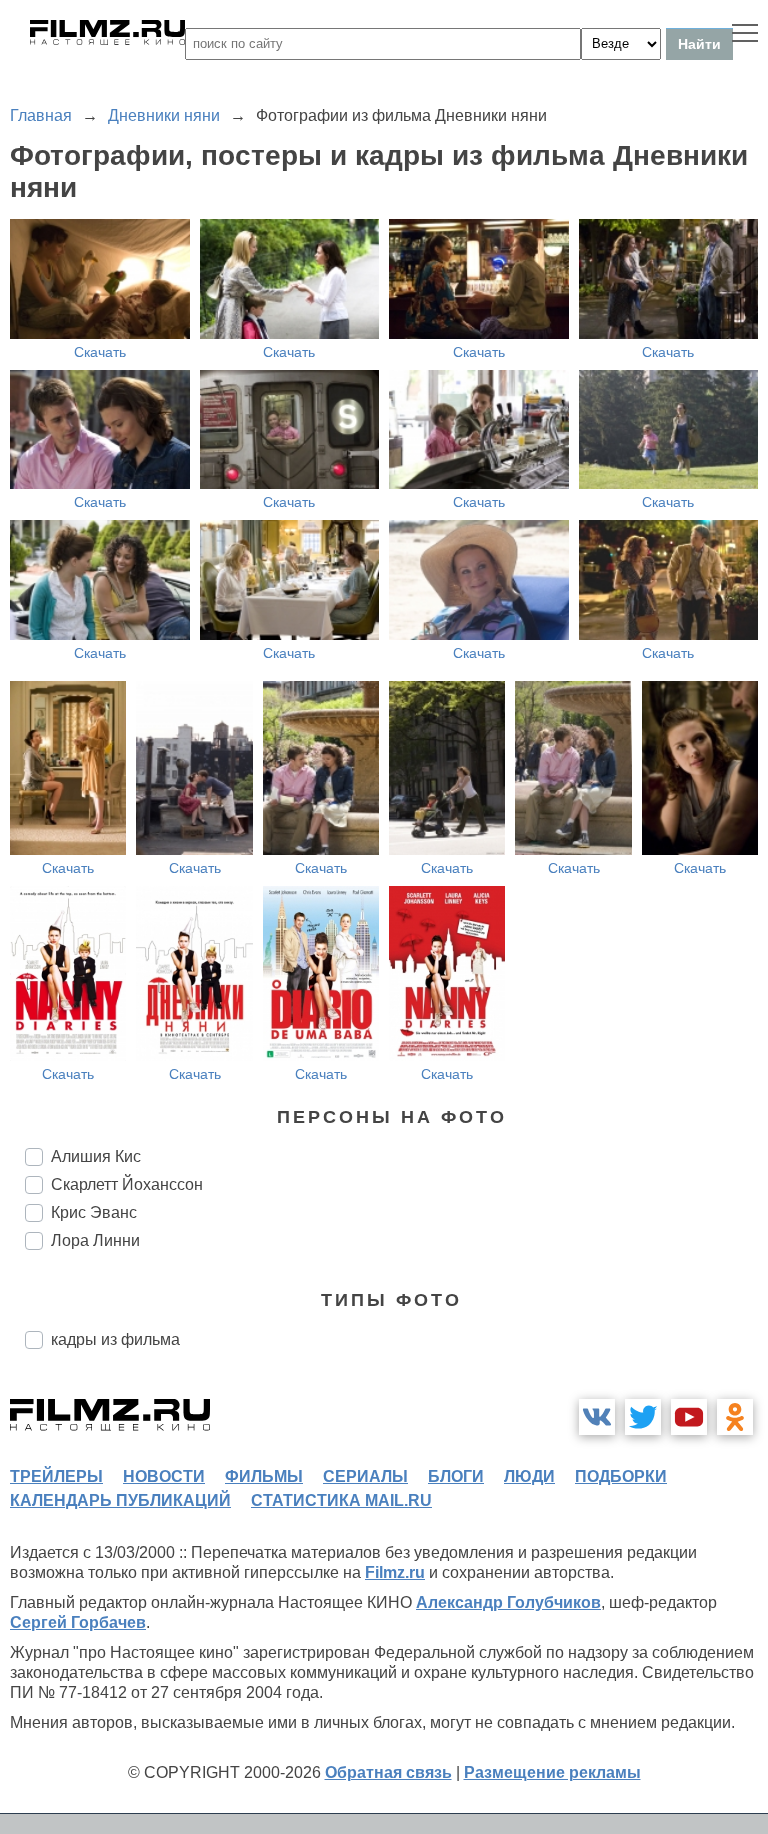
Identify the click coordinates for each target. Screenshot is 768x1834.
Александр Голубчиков (508, 1602)
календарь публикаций (120, 1500)
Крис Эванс (94, 1212)
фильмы (264, 1476)
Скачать (100, 352)
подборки (621, 1476)
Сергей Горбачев (78, 1622)
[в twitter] (643, 1417)
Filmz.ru (395, 1572)
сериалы (365, 1476)
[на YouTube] (689, 1417)
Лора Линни (95, 1240)
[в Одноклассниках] (735, 1417)
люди (529, 1476)
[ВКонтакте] (597, 1417)
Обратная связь (388, 1772)
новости (164, 1476)
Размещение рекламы (552, 1772)
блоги (456, 1476)
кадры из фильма (115, 1339)
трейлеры (56, 1476)
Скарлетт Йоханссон (127, 1184)
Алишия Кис (96, 1156)
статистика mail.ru (341, 1500)
